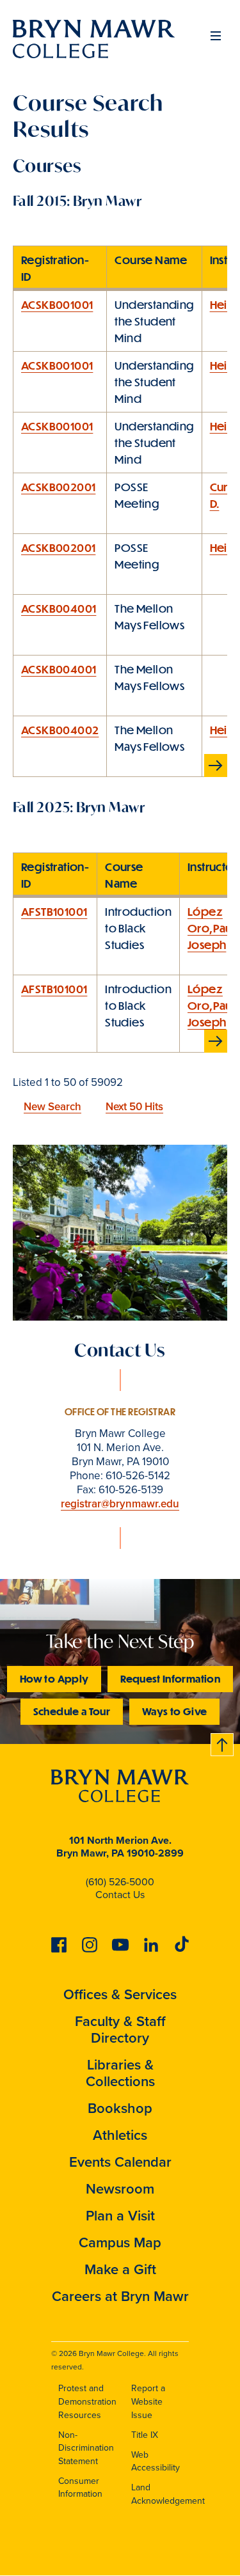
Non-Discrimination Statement (86, 2448)
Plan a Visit (120, 2215)
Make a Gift (120, 2269)
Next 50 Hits (134, 1106)
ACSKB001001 (57, 304)
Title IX (145, 2435)
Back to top (223, 1742)
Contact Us (120, 1894)
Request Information (170, 1678)
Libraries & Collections (120, 2073)
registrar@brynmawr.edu (120, 1504)
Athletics (120, 2135)
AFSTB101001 (54, 911)
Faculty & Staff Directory (120, 2029)
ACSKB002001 (58, 487)
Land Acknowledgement (168, 2494)
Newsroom (120, 2188)
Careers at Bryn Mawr (120, 2296)
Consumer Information (80, 2487)
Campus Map (120, 2242)
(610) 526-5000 (120, 1881)
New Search (52, 1106)
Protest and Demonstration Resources (87, 2401)
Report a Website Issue (148, 2401)
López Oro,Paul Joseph (211, 928)
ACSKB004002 (60, 730)
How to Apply (54, 1678)
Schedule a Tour (72, 1711)
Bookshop (120, 2108)
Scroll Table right (218, 766)
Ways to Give (174, 1711)
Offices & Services (120, 1994)
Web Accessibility (156, 2461)
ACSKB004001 (59, 608)
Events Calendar (120, 2162)
